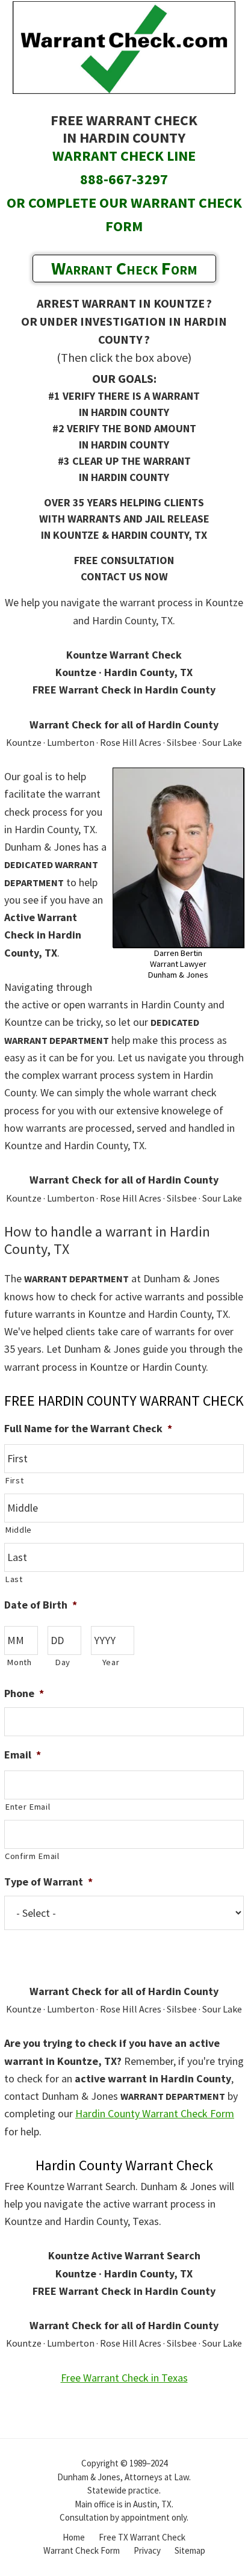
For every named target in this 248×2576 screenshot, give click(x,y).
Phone (24, 1693)
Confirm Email (32, 1856)
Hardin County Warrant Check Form (155, 2113)
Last (14, 1579)
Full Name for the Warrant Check (88, 1428)
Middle (18, 1530)
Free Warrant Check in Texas (124, 2378)
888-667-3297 (124, 179)
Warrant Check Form (124, 268)
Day (63, 1662)
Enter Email (27, 1807)
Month (19, 1662)
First (14, 1480)
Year (111, 1662)
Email (23, 1755)
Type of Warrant (48, 1882)
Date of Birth (41, 1605)
